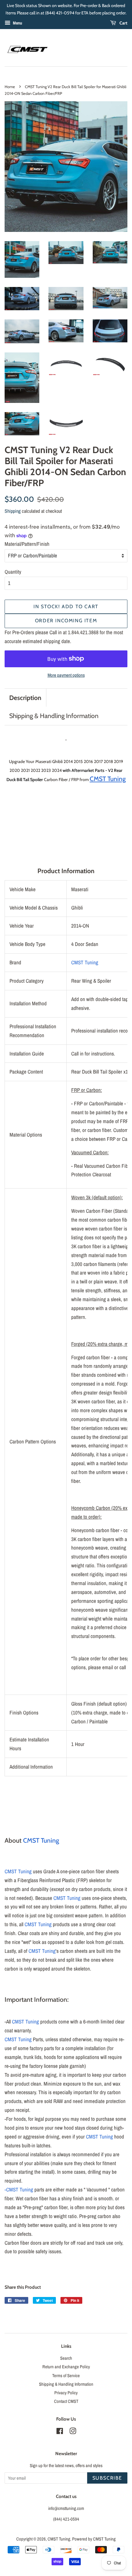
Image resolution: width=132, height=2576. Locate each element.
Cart (123, 23)
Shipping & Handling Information (54, 716)
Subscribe (107, 2478)
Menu (17, 23)
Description (25, 698)
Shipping (13, 511)
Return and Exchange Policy (66, 2367)
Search (66, 2358)
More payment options (66, 675)
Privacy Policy (66, 2393)
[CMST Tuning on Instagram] (73, 2432)
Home (10, 87)
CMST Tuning (85, 962)
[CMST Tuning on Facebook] (60, 2432)
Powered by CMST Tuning (94, 2539)
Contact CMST (66, 2401)
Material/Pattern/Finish (27, 544)
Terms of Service (66, 2376)
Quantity (13, 572)
